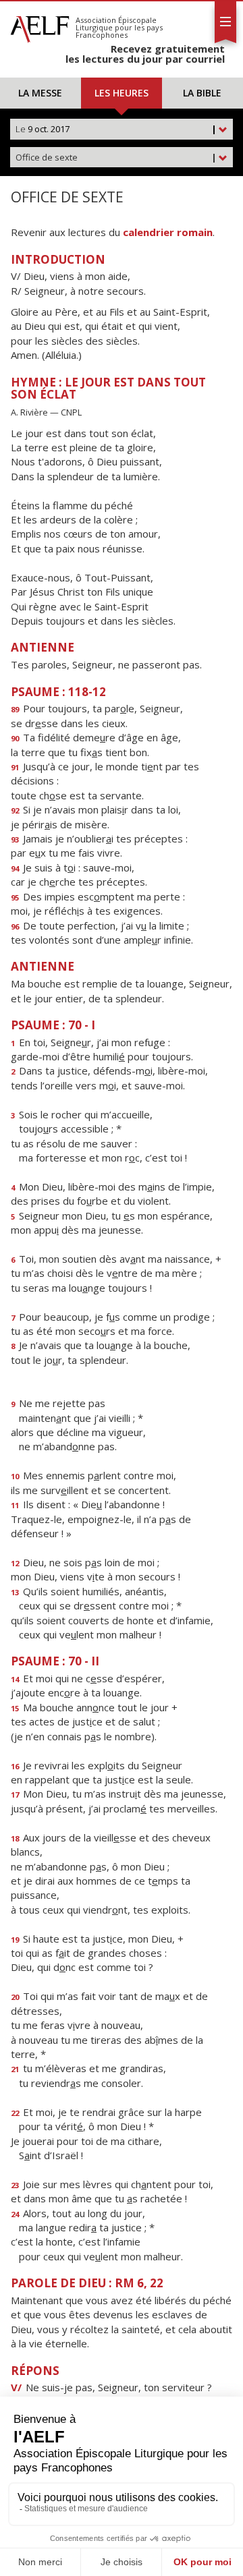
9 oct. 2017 (116, 129)
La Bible (202, 93)
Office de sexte (116, 157)
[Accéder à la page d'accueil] (40, 26)
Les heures (122, 93)
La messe (40, 93)
